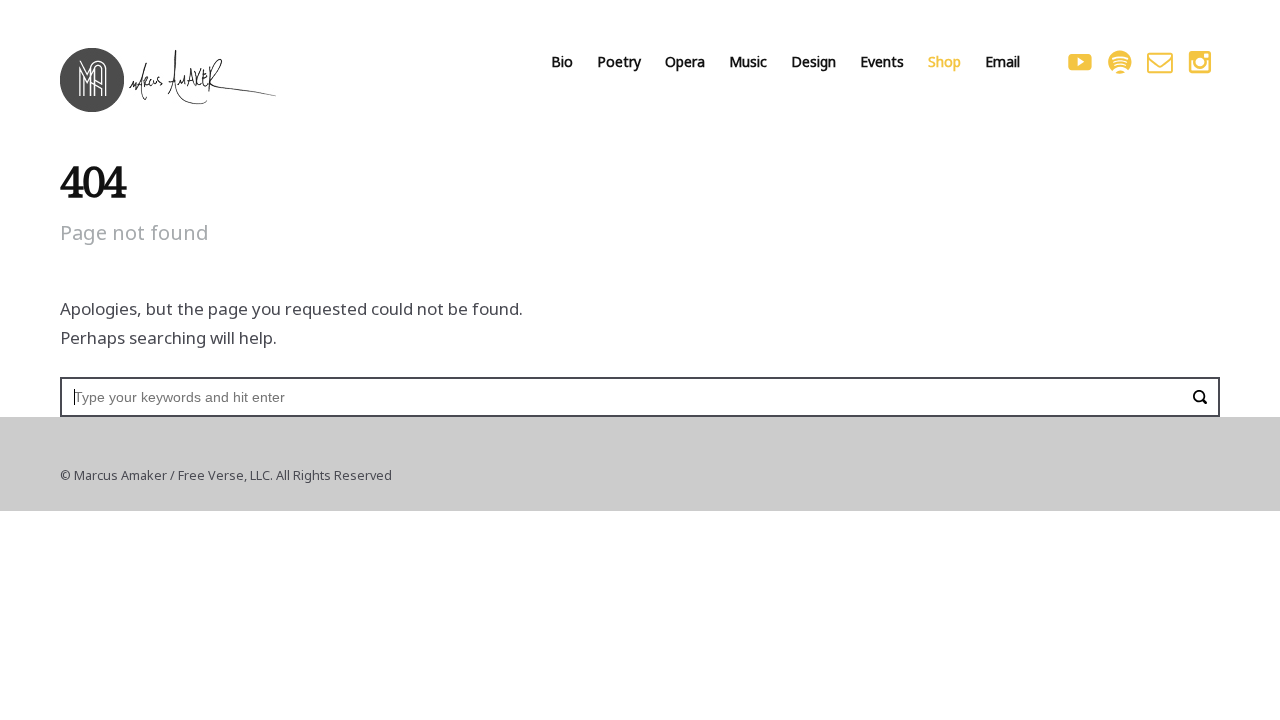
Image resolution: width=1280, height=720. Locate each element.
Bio (562, 61)
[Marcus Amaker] (168, 80)
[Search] (1200, 397)
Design (813, 61)
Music (748, 61)
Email (1002, 61)
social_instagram (1200, 62)
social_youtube (1080, 62)
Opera (685, 61)
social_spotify (1120, 62)
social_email (1160, 62)
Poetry (619, 61)
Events (882, 61)
